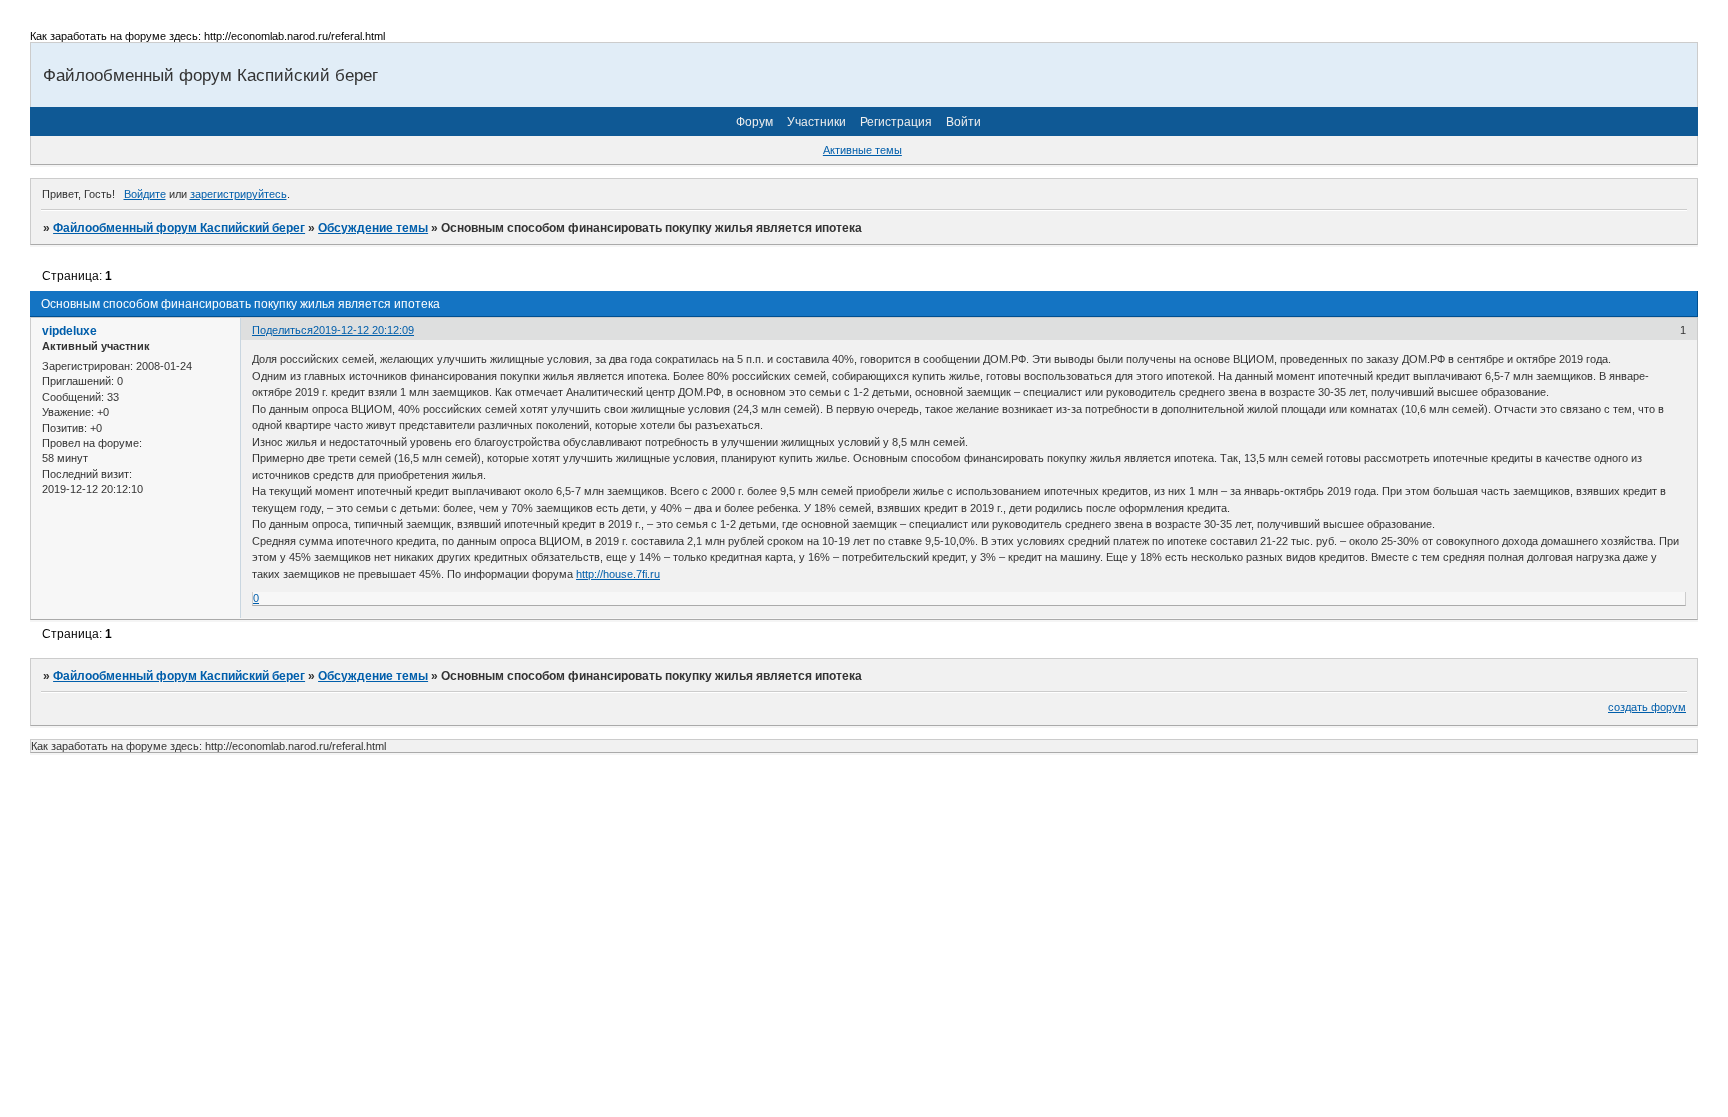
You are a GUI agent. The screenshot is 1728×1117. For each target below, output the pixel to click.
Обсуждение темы (373, 228)
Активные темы (862, 150)
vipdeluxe (69, 331)
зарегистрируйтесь (238, 194)
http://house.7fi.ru (618, 574)
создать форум (1647, 707)
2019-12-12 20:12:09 (363, 330)
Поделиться (282, 330)
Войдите (145, 194)
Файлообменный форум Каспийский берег (179, 228)
